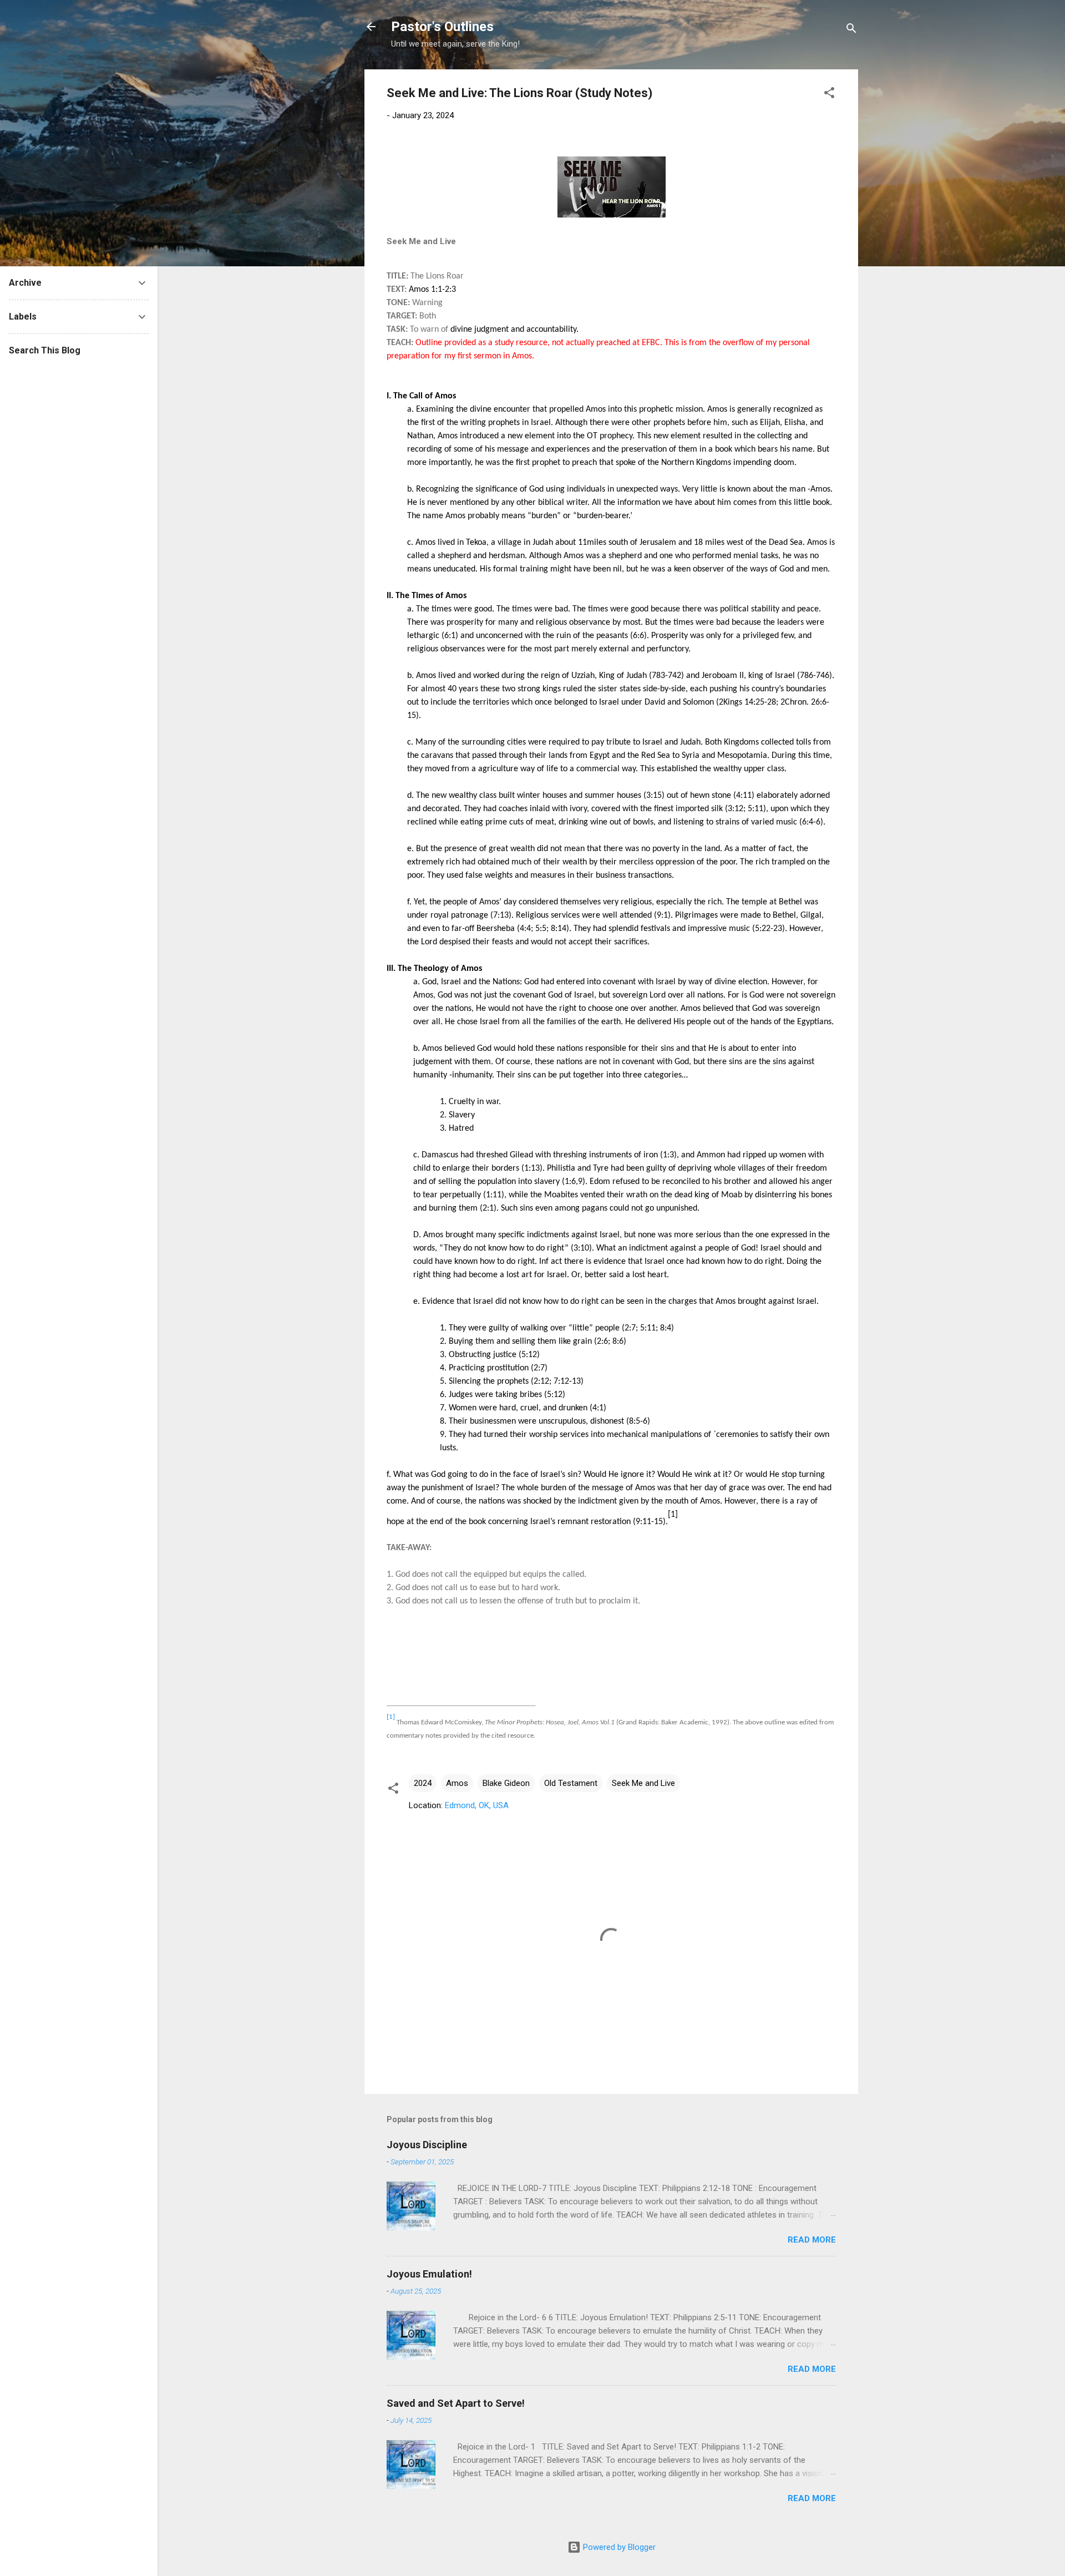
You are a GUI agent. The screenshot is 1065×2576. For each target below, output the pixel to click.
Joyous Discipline (427, 2145)
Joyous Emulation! (429, 2274)
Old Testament (571, 1783)
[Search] (851, 30)
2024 (423, 1783)
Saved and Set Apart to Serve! (456, 2403)
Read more (812, 2240)
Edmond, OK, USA (477, 1805)
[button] (829, 95)
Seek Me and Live (643, 1783)
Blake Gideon (506, 1783)
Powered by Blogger (618, 2547)
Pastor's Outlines (442, 27)
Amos (457, 1783)
